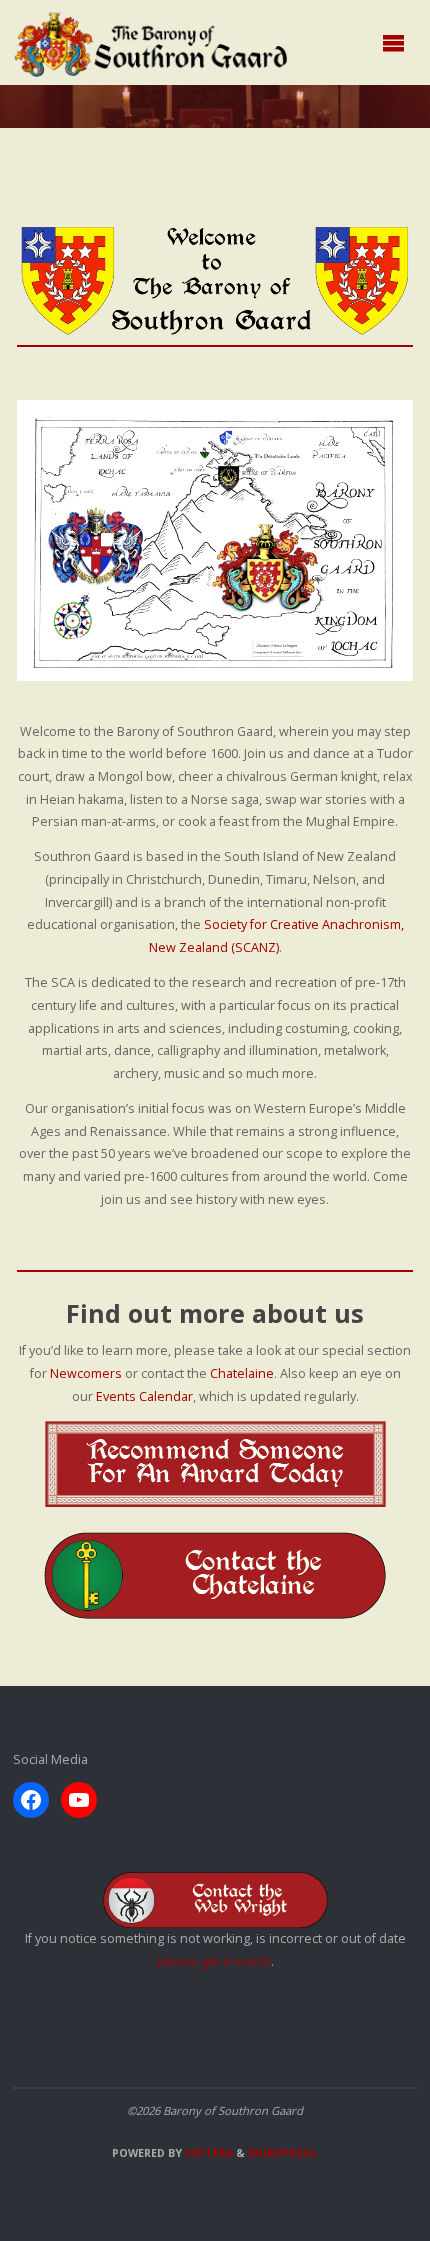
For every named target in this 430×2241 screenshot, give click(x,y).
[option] (215, 540)
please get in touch (214, 1961)
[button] (205, 654)
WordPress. (283, 2153)
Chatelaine (242, 1373)
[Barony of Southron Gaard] (151, 42)
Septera (207, 2153)
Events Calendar (144, 1396)
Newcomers (86, 1373)
